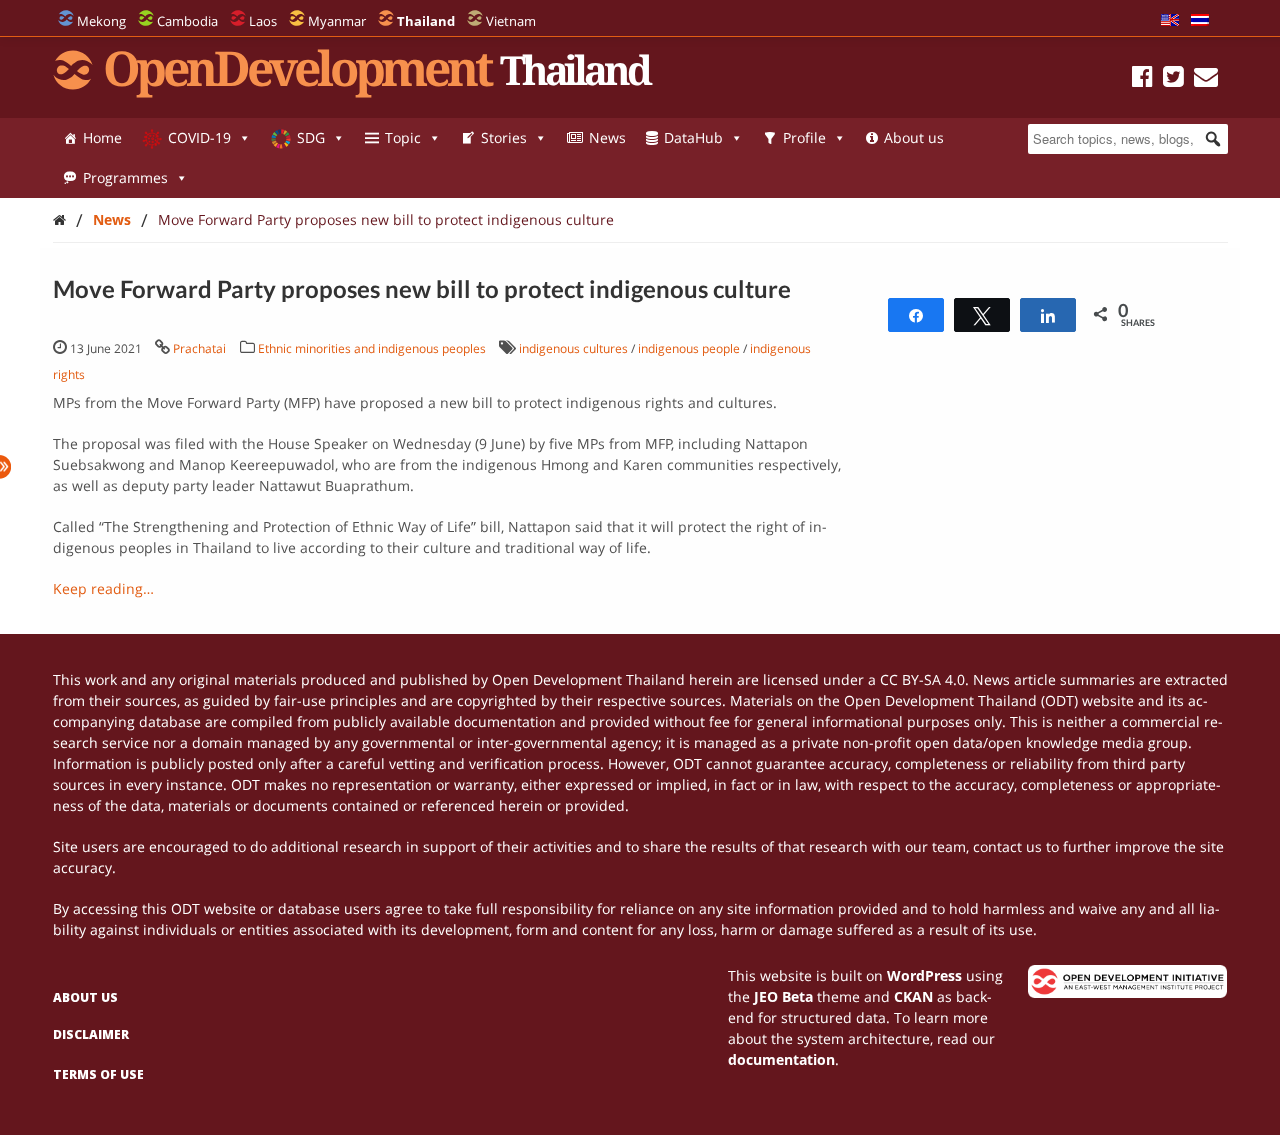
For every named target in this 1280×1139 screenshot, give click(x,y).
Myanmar (337, 21)
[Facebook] (1142, 79)
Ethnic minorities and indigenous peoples (372, 348)
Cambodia (187, 21)
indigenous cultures (573, 348)
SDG (311, 137)
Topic (403, 137)
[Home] (59, 219)
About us (914, 137)
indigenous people (689, 348)
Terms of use (98, 1074)
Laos (263, 21)
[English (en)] (1170, 21)
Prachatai (199, 348)
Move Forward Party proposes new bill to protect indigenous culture (386, 219)
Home (102, 137)
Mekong (101, 21)
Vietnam (511, 21)
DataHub (693, 137)
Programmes (125, 177)
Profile (804, 137)
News (607, 137)
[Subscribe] (1206, 79)
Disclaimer (91, 1034)
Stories (504, 137)
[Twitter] (1173, 79)
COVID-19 (199, 137)
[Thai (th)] (1200, 21)
